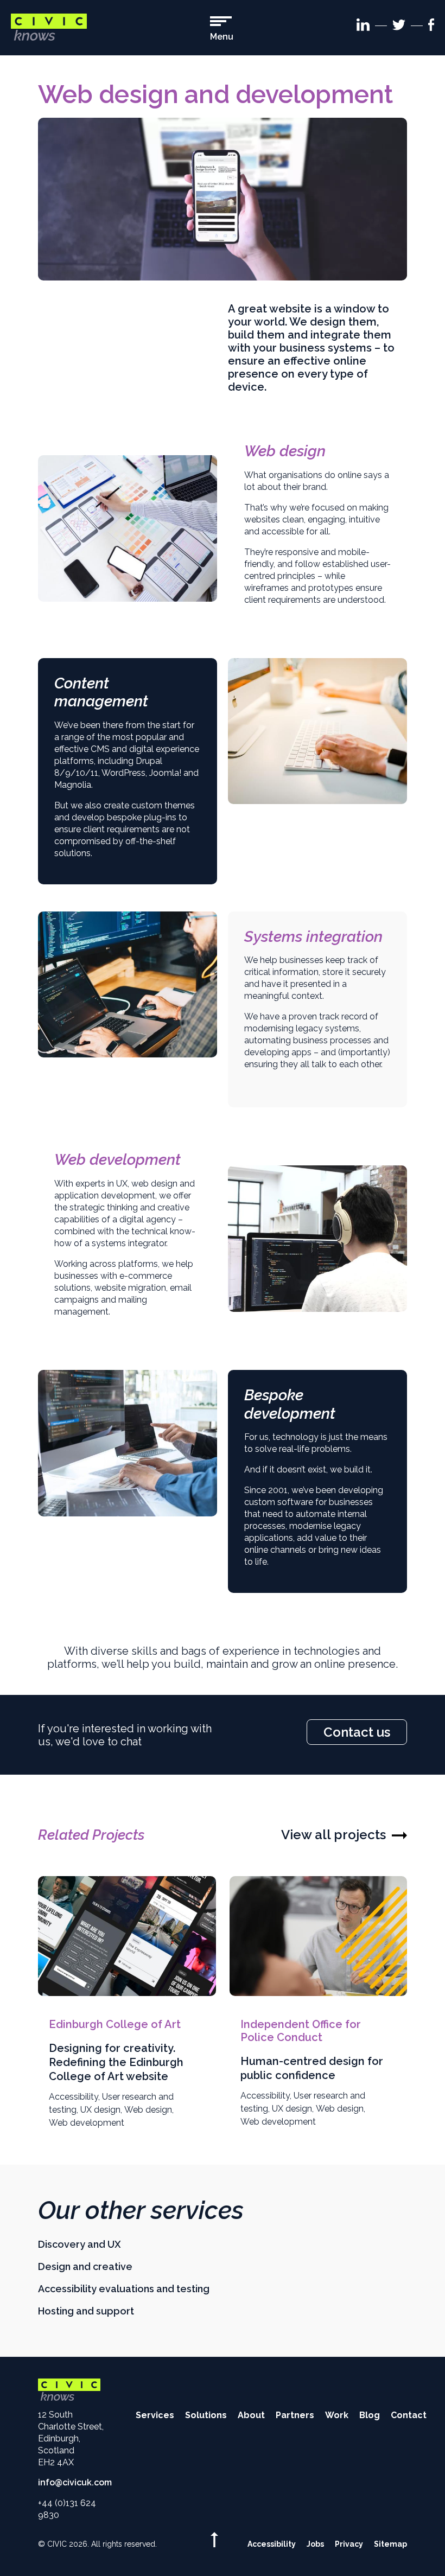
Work (337, 2415)
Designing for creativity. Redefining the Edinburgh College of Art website (116, 2062)
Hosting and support (86, 2311)
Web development (87, 2123)
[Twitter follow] (399, 27)
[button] (222, 29)
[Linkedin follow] (363, 27)
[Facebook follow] (431, 27)
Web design (148, 2110)
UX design (100, 2110)
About (251, 2415)
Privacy (349, 2544)
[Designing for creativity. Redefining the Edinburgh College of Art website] (127, 1936)
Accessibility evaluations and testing (124, 2289)
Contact (409, 2415)
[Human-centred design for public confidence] (319, 1936)
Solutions (206, 2415)
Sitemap (390, 2544)
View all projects (333, 1835)
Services (155, 2415)
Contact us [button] (357, 1732)
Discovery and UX (80, 2244)
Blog (370, 2415)
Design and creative (85, 2266)
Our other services (141, 2210)
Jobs (315, 2544)
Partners (295, 2415)
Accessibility (74, 2097)
